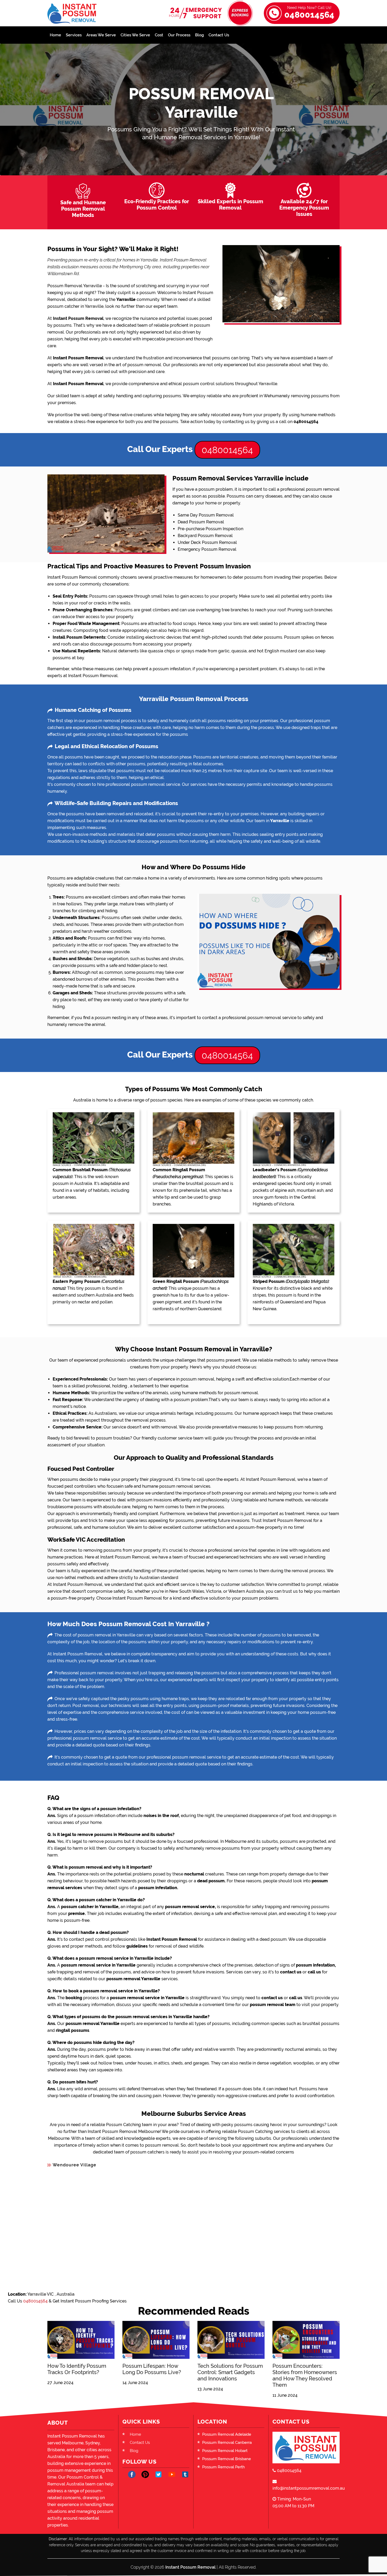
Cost (159, 35)
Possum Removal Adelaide (227, 2434)
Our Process (179, 35)
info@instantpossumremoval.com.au (306, 2488)
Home (55, 35)
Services (74, 35)
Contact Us (219, 35)
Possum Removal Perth (224, 2467)
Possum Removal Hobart (225, 2451)
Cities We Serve (135, 35)
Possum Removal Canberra (227, 2443)
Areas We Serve (101, 35)
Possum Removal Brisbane (227, 2459)
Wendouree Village (75, 2165)
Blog (199, 35)
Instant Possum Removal (190, 2567)
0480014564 (309, 13)
